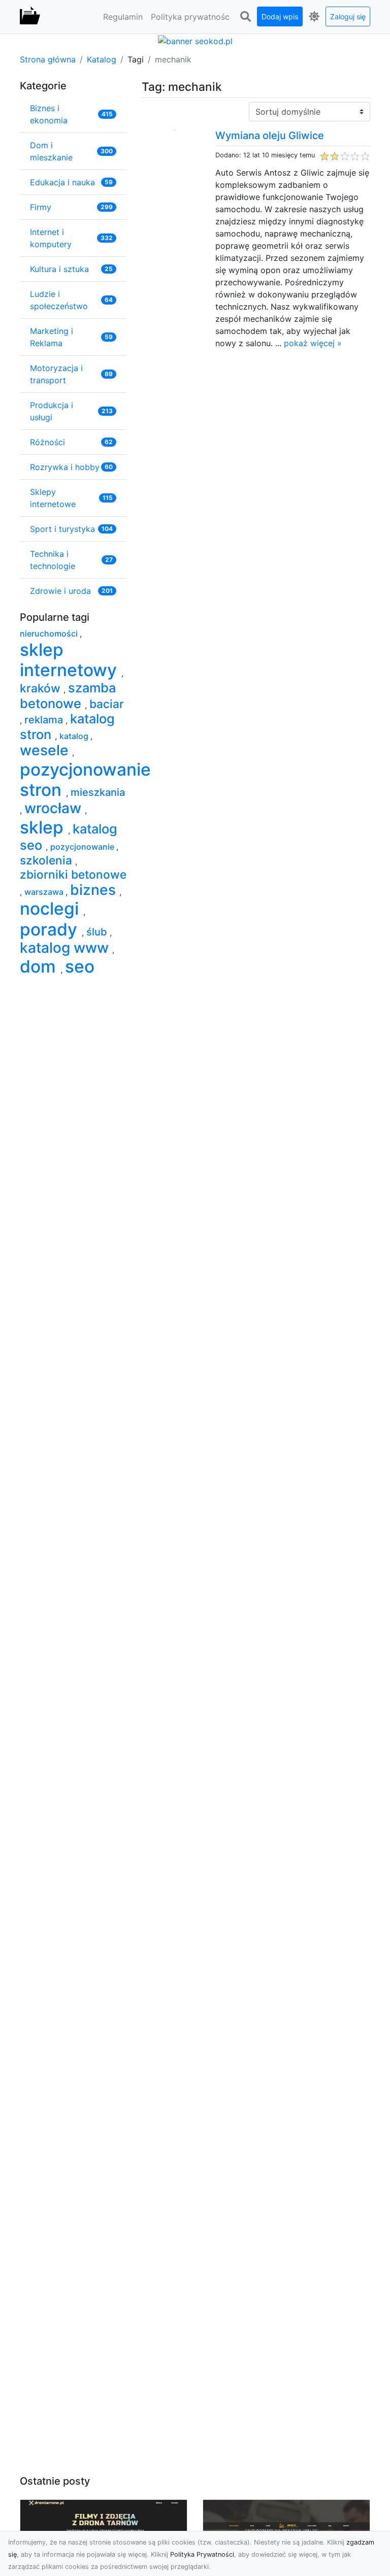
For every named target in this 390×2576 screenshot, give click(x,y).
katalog (75, 736)
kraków (42, 688)
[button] (245, 17)
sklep (44, 827)
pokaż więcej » (313, 343)
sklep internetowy (71, 660)
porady (51, 929)
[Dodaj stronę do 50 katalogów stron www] (195, 40)
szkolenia (47, 860)
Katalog (102, 59)
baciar (107, 704)
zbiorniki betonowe (73, 874)
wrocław (55, 808)
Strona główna (48, 59)
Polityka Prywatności (202, 2554)
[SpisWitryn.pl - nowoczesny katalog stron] (30, 17)
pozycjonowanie (83, 847)
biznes (95, 890)
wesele (46, 750)
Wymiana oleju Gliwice (270, 136)
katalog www (66, 948)
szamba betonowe (68, 695)
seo (80, 966)
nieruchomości (50, 633)
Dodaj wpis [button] (280, 16)
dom (40, 966)
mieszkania (98, 792)
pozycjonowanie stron (85, 780)
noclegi (52, 909)
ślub (98, 932)
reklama (45, 720)
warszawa (45, 892)
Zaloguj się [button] (348, 16)
